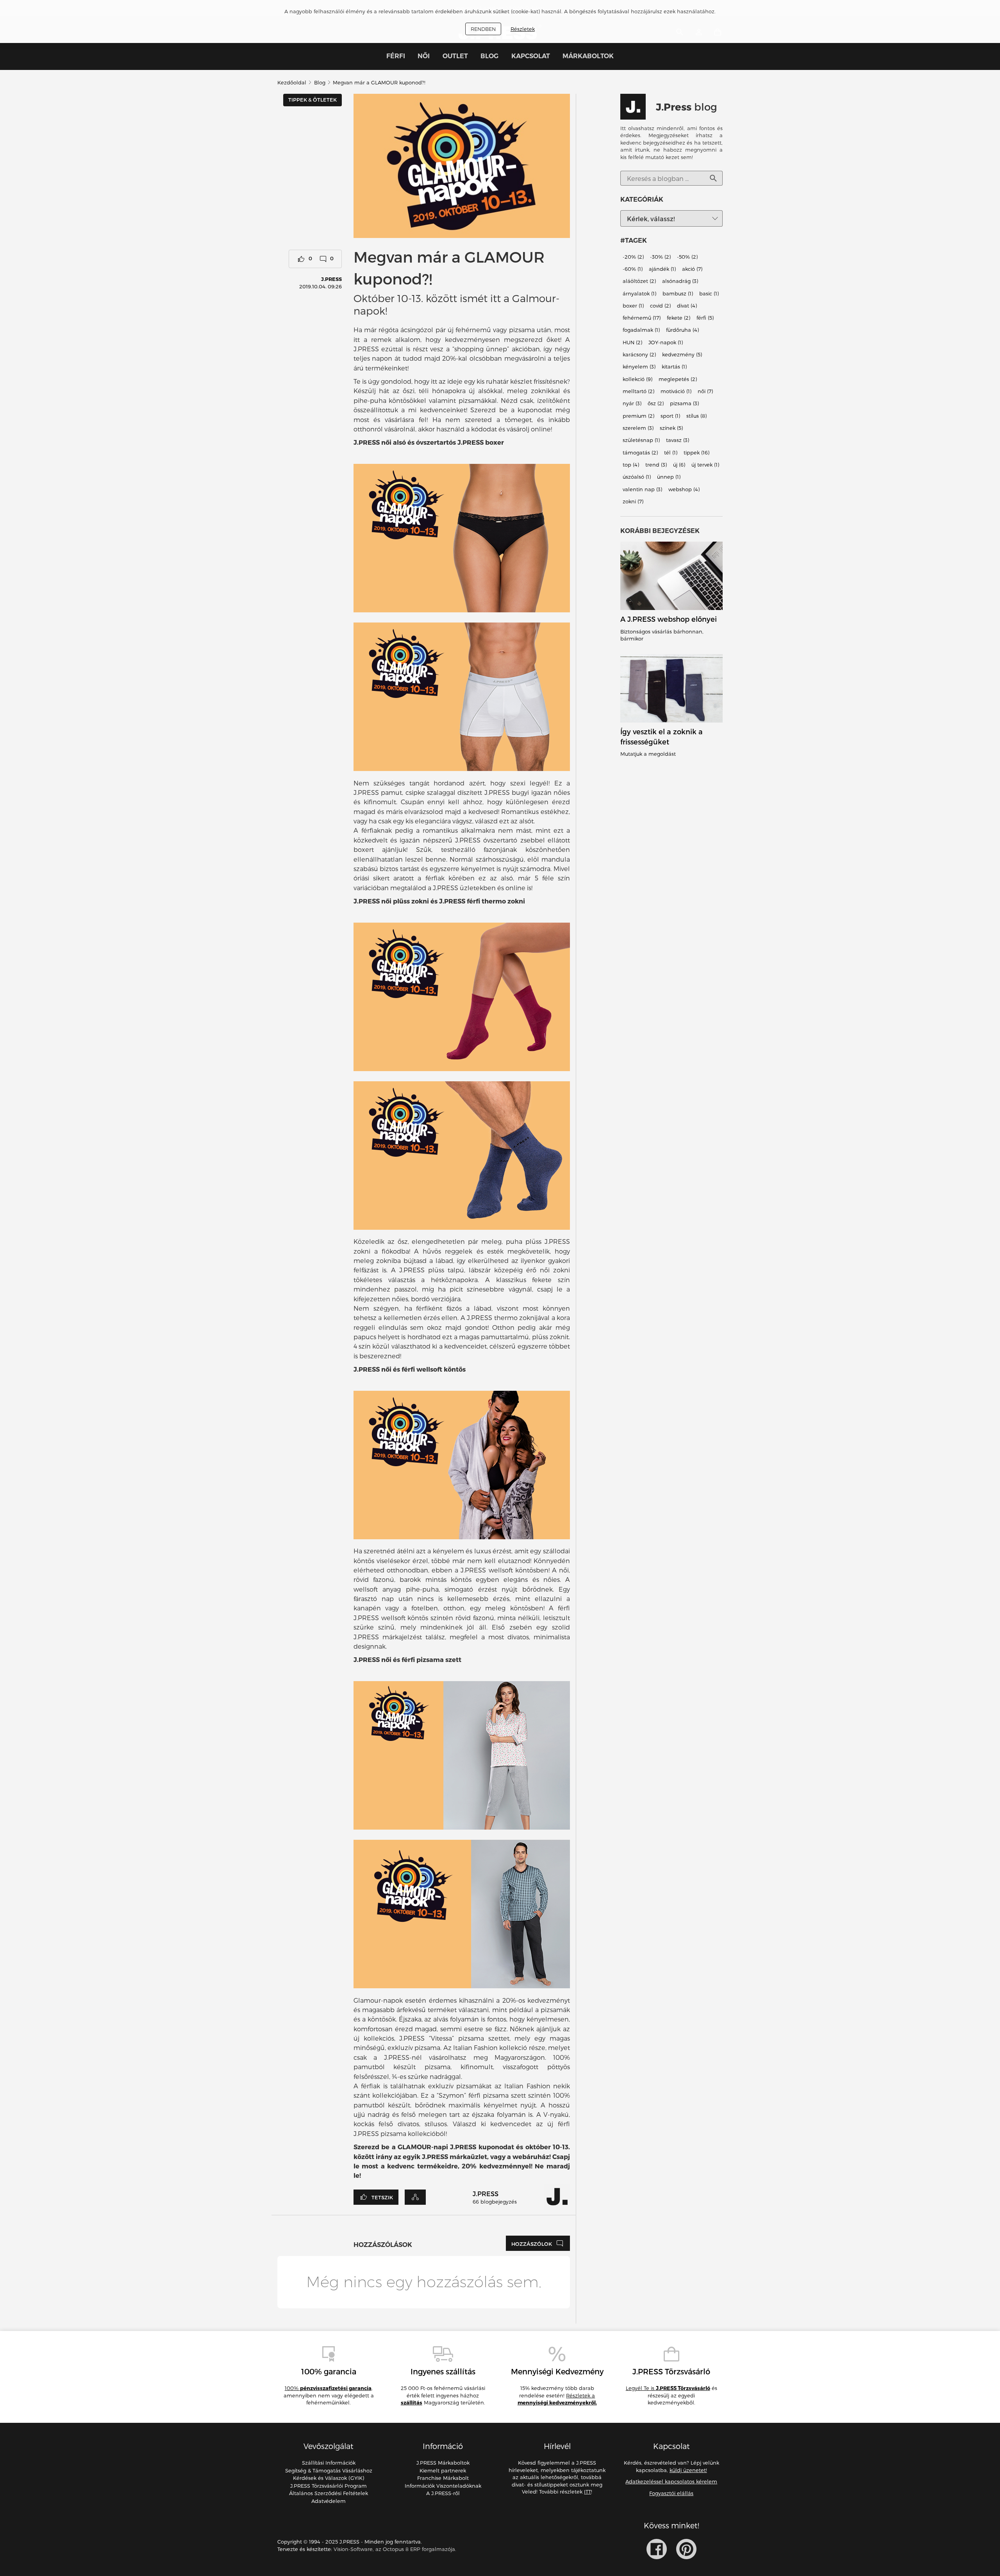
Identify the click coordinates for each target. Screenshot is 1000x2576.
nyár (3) (632, 404)
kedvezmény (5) (682, 354)
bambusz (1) (678, 293)
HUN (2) (632, 342)
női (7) (705, 391)
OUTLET (455, 56)
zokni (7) (633, 501)
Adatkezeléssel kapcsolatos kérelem (671, 2481)
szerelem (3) (638, 428)
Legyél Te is (668, 2388)
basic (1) (709, 293)
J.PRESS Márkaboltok (443, 2463)
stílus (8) (696, 416)
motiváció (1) (676, 391)
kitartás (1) (674, 367)
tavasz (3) (678, 440)
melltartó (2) (638, 391)
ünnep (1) (669, 477)
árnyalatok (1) (639, 293)
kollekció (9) (637, 379)
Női (424, 56)
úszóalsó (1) (637, 477)
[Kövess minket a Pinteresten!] (686, 2549)
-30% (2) (660, 257)
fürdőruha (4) (682, 330)
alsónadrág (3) (680, 281)
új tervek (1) (705, 465)
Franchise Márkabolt (443, 2478)
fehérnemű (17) (642, 318)
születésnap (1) (641, 440)
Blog (489, 56)
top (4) (631, 465)
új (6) (679, 465)
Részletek (523, 29)
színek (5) (671, 428)
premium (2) (638, 416)
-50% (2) (687, 257)
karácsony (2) (639, 354)
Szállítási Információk (329, 2463)
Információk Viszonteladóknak (443, 2486)
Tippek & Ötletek (312, 100)
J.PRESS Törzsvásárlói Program (329, 2486)
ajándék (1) (662, 269)
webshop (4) (684, 489)
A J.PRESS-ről (443, 2493)
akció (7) (692, 269)
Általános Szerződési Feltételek (329, 2493)
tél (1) (671, 453)
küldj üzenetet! (688, 2470)
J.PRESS (331, 279)
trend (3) (656, 465)
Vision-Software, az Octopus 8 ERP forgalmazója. (395, 2549)
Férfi (396, 56)
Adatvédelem (329, 2501)
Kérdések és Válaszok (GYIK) (329, 2478)
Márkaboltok (588, 56)
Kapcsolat (531, 56)
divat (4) (687, 306)
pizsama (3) (684, 404)
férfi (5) (705, 318)
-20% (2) (633, 257)
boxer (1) (633, 306)
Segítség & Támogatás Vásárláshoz (329, 2470)
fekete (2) (679, 318)
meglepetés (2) (678, 379)
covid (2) (660, 306)
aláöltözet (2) (639, 281)
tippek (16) (696, 453)
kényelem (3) (639, 367)
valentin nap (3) (642, 489)
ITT (587, 2492)
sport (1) (670, 416)
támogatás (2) (640, 453)
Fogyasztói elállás (671, 2493)
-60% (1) (633, 269)
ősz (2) (656, 404)
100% (328, 2388)
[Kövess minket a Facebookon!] (657, 2549)
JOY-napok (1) (666, 342)
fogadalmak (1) (641, 330)
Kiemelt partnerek (443, 2470)
